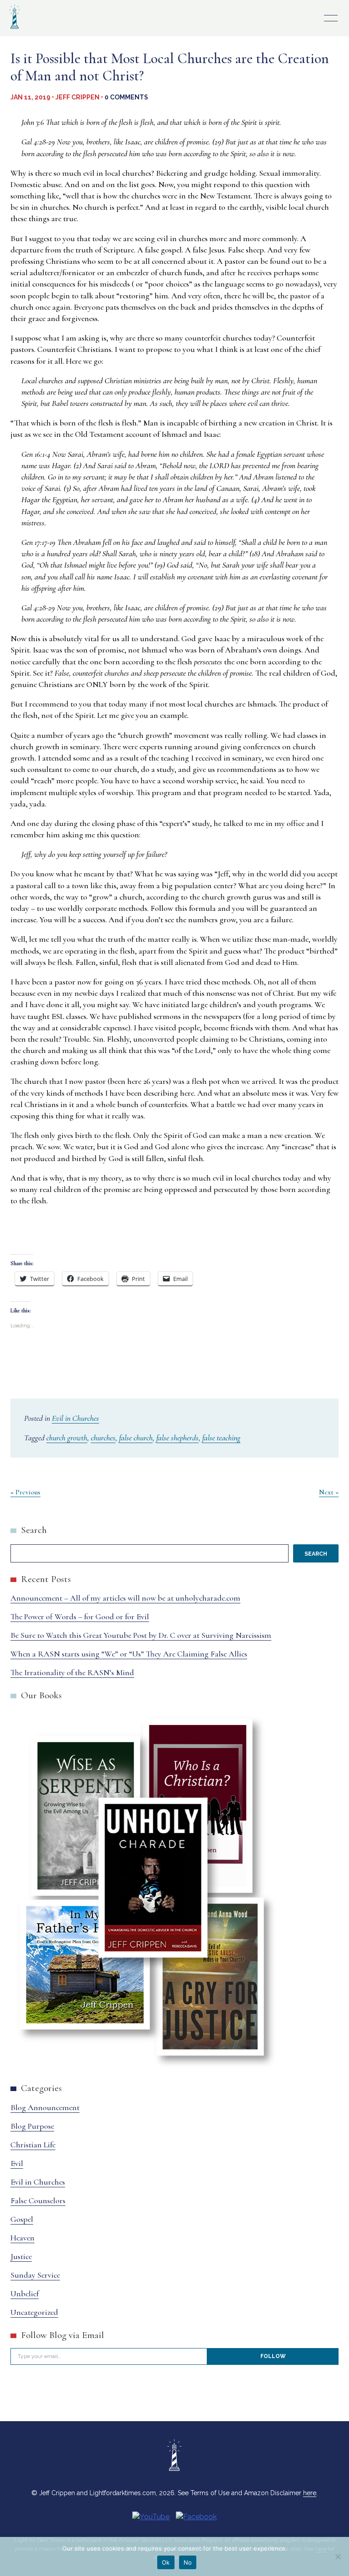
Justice (21, 2256)
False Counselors (38, 2200)
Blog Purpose (32, 2126)
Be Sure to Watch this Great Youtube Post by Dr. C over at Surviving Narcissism (141, 1635)
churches (103, 1438)
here (310, 2493)
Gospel (22, 2219)
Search (34, 1530)
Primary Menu (331, 18)
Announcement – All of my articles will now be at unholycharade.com (125, 1598)
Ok (166, 2562)
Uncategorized (34, 2312)
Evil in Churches (75, 1418)
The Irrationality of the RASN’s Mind (72, 1672)
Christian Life (33, 2145)
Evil (17, 2163)
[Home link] (15, 30)
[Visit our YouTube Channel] (151, 2517)
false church (136, 1438)
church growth (67, 1438)
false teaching (221, 1438)
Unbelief (25, 2294)
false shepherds (177, 1438)
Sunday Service (35, 2275)
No (188, 2562)
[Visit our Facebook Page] (196, 2517)
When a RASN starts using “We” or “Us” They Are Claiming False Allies (129, 1654)
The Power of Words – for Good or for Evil (80, 1617)
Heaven (22, 2238)
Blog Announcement (45, 2107)
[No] (338, 2556)
